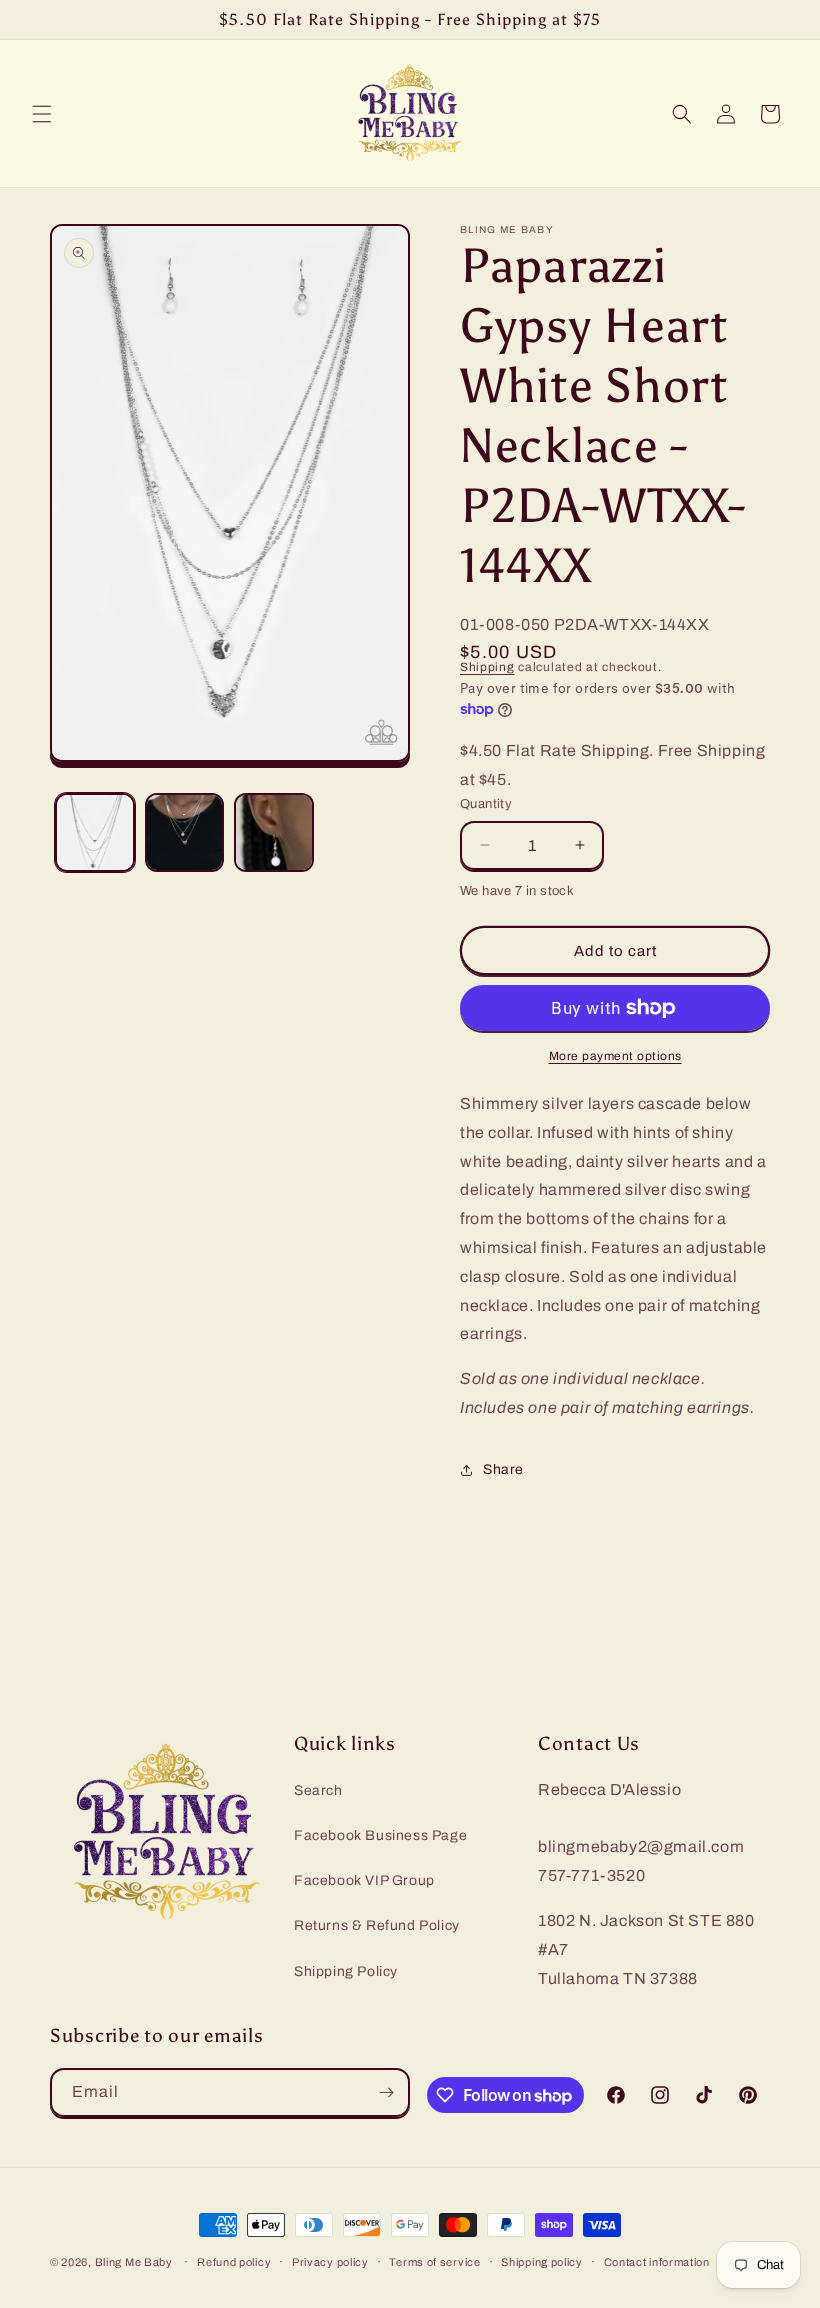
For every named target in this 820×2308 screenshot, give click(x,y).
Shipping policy (542, 2262)
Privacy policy (330, 2262)
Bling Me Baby (134, 2262)
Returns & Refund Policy (377, 1925)
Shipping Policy (346, 1971)
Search (318, 1790)
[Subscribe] (386, 2092)
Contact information (657, 2262)
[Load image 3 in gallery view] (274, 833)
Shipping (487, 667)
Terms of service (434, 2262)
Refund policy (234, 2262)
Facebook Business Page (380, 1835)
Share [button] (503, 1469)
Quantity (486, 804)
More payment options (615, 1056)
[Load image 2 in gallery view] (185, 833)
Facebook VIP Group (364, 1880)
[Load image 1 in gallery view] (95, 833)
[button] (42, 114)
